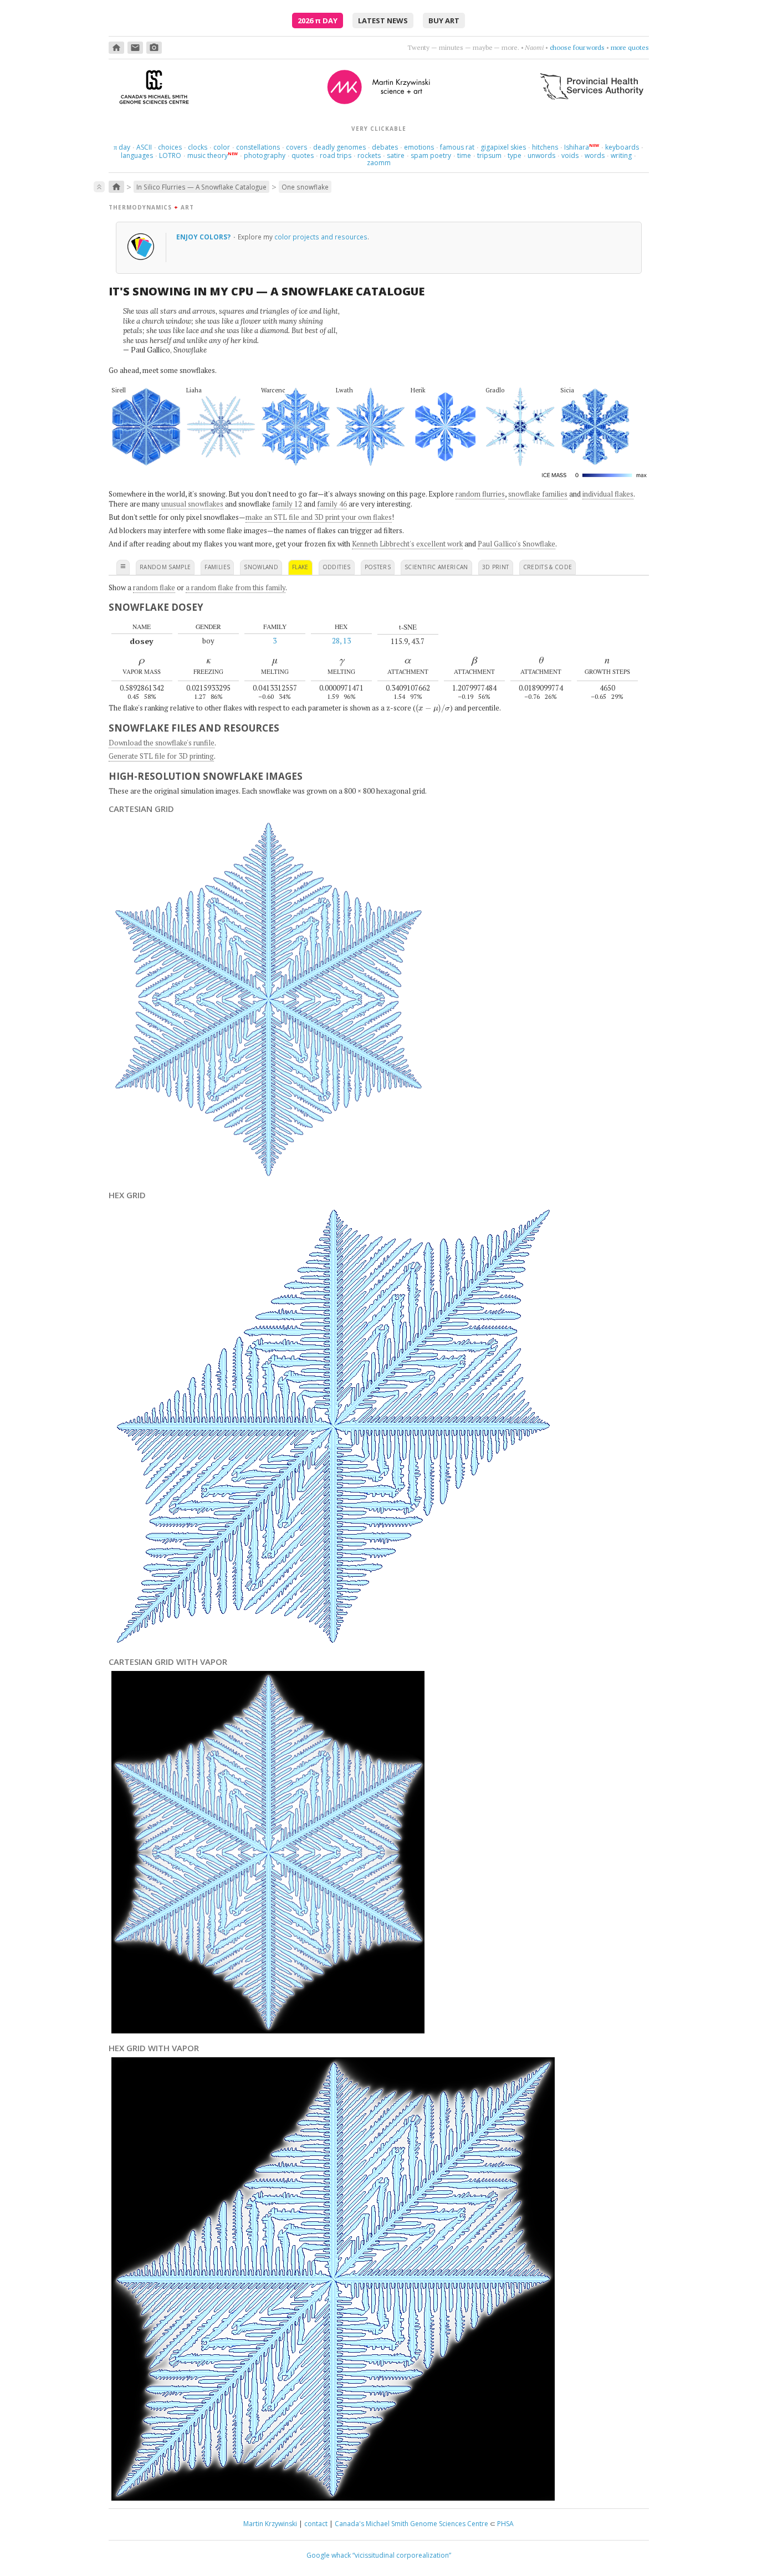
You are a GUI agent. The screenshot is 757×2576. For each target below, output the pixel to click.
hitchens (545, 147)
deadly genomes (339, 147)
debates (385, 147)
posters (378, 567)
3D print (496, 567)
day (122, 147)
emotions (419, 147)
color (222, 147)
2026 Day (318, 21)
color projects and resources (321, 237)
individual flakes (608, 494)
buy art (444, 21)
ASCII (144, 147)
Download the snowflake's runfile (162, 743)
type (515, 155)
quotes (303, 155)
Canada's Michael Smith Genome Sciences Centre (411, 2524)
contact (316, 2524)
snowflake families (538, 494)
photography (265, 155)
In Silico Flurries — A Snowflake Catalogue (201, 187)
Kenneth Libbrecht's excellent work (407, 544)
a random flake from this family (236, 587)
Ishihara (577, 147)
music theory (208, 155)
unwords (541, 155)
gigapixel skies (503, 147)
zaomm (379, 163)
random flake (154, 587)
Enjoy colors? (204, 237)
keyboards (622, 147)
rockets (369, 155)
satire (396, 155)
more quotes (630, 47)
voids (570, 155)
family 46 (332, 504)
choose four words (577, 47)
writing (621, 155)
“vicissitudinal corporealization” (402, 2555)
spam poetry (431, 155)
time (464, 155)
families (217, 567)
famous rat (457, 147)
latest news (383, 21)
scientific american (436, 567)
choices (170, 147)
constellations (258, 147)
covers (296, 147)
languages (137, 155)
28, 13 (341, 641)
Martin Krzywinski (270, 2524)
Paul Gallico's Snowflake (516, 544)
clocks (198, 147)
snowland (261, 567)
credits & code (548, 567)
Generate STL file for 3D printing (161, 756)
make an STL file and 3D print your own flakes (319, 517)
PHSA (505, 2524)
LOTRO (170, 155)
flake (300, 567)
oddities (337, 567)
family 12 (287, 504)
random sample (165, 567)
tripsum (489, 155)
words (595, 155)
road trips (336, 155)
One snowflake (305, 187)
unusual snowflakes (192, 504)
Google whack (329, 2555)
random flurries (480, 494)
